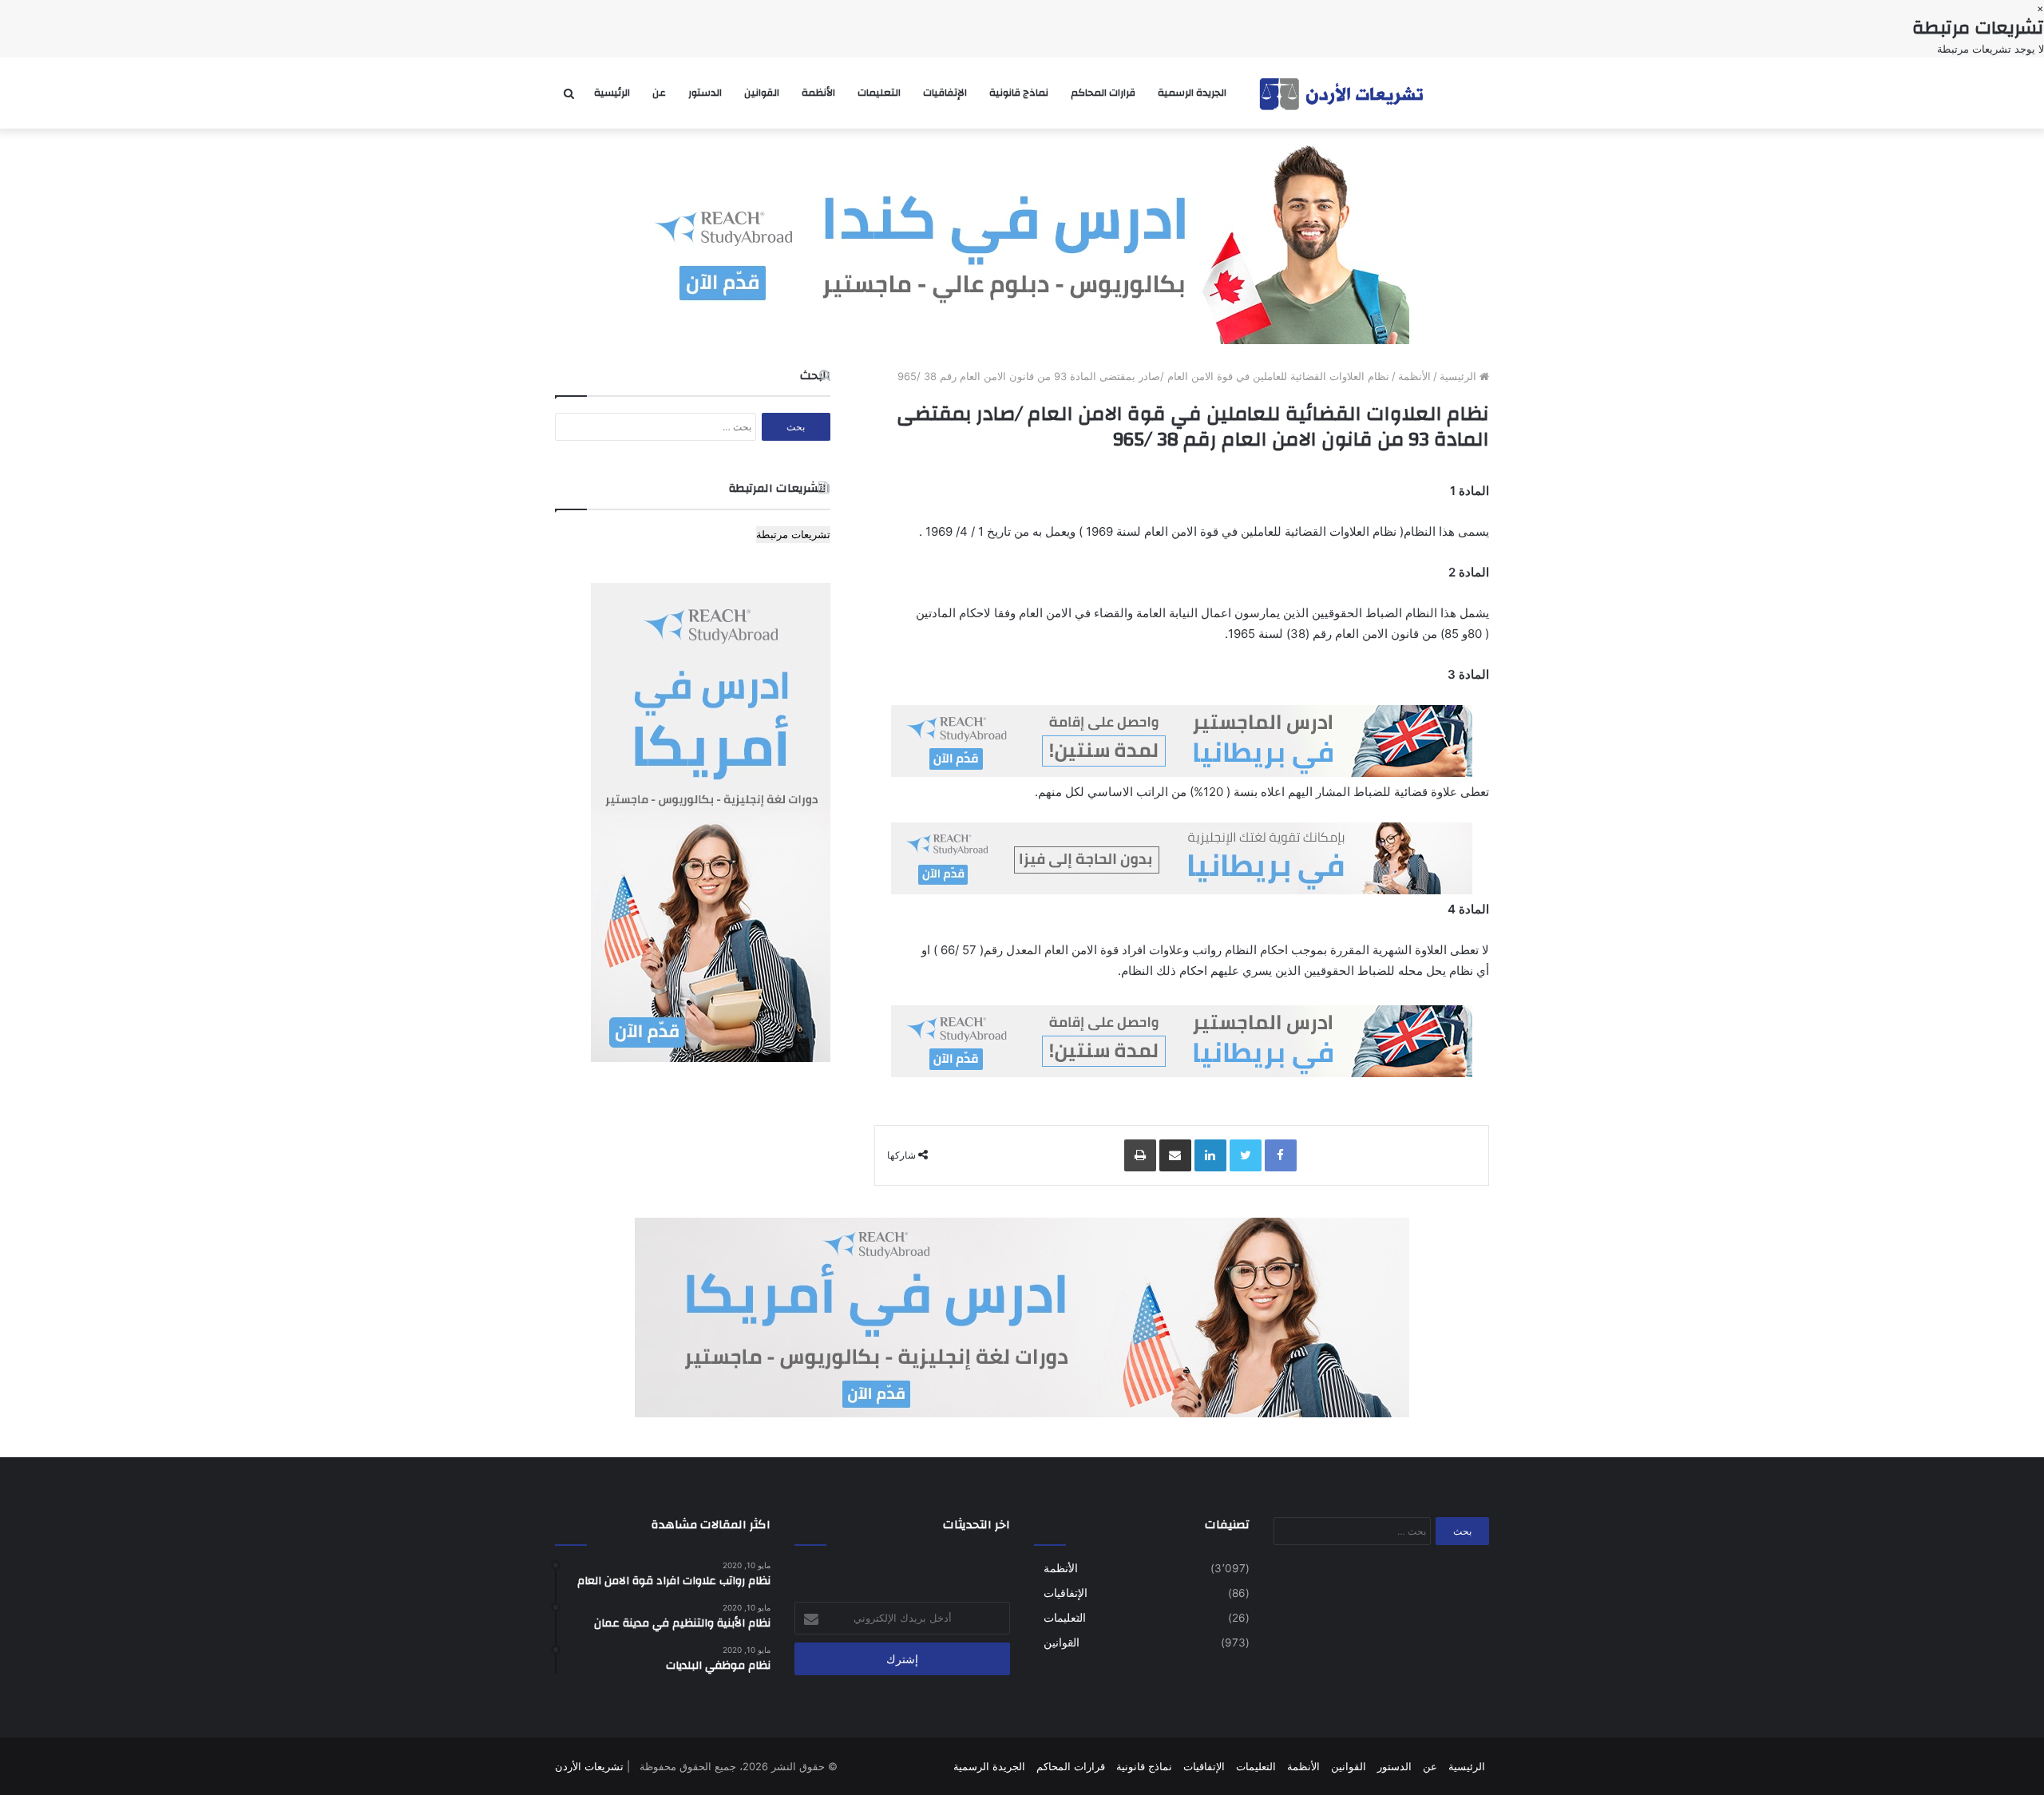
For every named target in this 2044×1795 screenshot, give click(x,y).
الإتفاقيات (945, 93)
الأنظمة (818, 93)
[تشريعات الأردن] (1343, 93)
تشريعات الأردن (589, 1766)
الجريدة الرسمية (1192, 93)
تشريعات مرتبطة (793, 534)
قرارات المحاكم (1103, 93)
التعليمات (879, 93)
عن (659, 93)
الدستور (705, 93)
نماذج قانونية (1019, 93)
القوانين (762, 93)
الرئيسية (612, 93)
